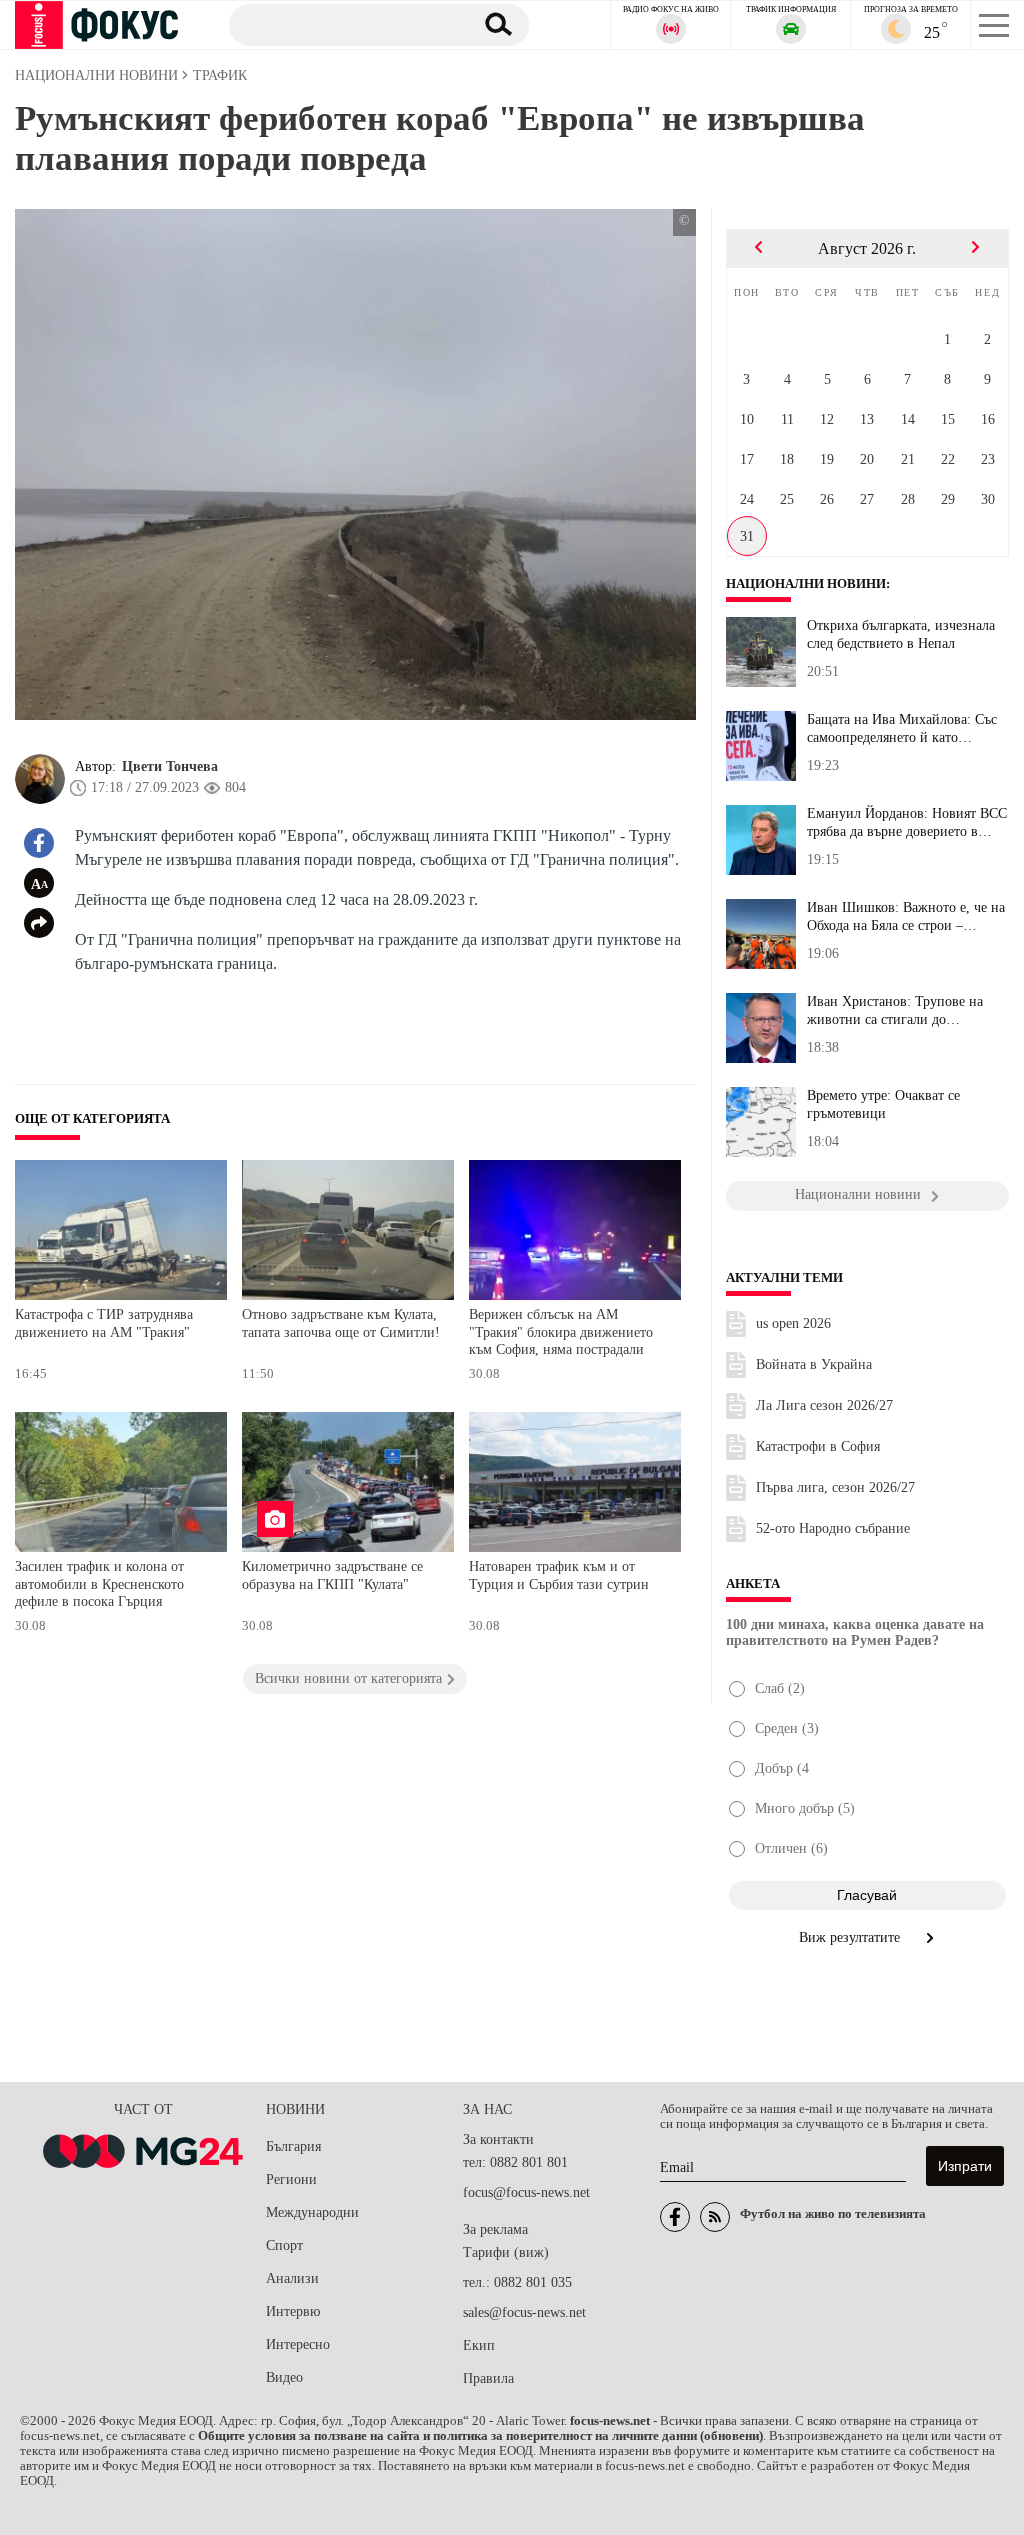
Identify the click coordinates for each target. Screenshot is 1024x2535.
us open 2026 (793, 1323)
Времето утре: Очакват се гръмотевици (883, 1104)
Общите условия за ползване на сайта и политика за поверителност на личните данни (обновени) (480, 2436)
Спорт (284, 2245)
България (293, 2146)
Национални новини (806, 584)
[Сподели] (39, 923)
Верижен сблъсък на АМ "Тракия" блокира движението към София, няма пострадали (561, 1332)
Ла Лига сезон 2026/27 (824, 1405)
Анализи (292, 2278)
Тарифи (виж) (506, 2252)
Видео (284, 2377)
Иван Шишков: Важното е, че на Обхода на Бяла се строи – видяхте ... (906, 917)
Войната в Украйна (814, 1364)
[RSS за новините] (715, 2217)
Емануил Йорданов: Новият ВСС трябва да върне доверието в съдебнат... (907, 823)
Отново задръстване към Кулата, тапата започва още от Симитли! (341, 1323)
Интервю (293, 2311)
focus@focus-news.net (526, 2192)
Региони (291, 2179)
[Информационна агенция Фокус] (675, 2217)
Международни (312, 2212)
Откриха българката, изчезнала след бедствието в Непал (901, 634)
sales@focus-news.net (524, 2312)
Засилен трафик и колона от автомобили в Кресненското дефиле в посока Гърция (99, 1584)
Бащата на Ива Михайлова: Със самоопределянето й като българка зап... (902, 729)
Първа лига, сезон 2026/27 (835, 1487)
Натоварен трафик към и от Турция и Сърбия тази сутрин (559, 1575)
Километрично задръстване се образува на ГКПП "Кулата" (332, 1575)
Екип (479, 2345)
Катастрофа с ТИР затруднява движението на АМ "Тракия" (104, 1323)
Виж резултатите (851, 1937)
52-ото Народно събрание (833, 1528)
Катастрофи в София (818, 1446)
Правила (488, 2378)
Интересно (298, 2344)
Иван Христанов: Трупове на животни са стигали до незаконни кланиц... (895, 1011)
